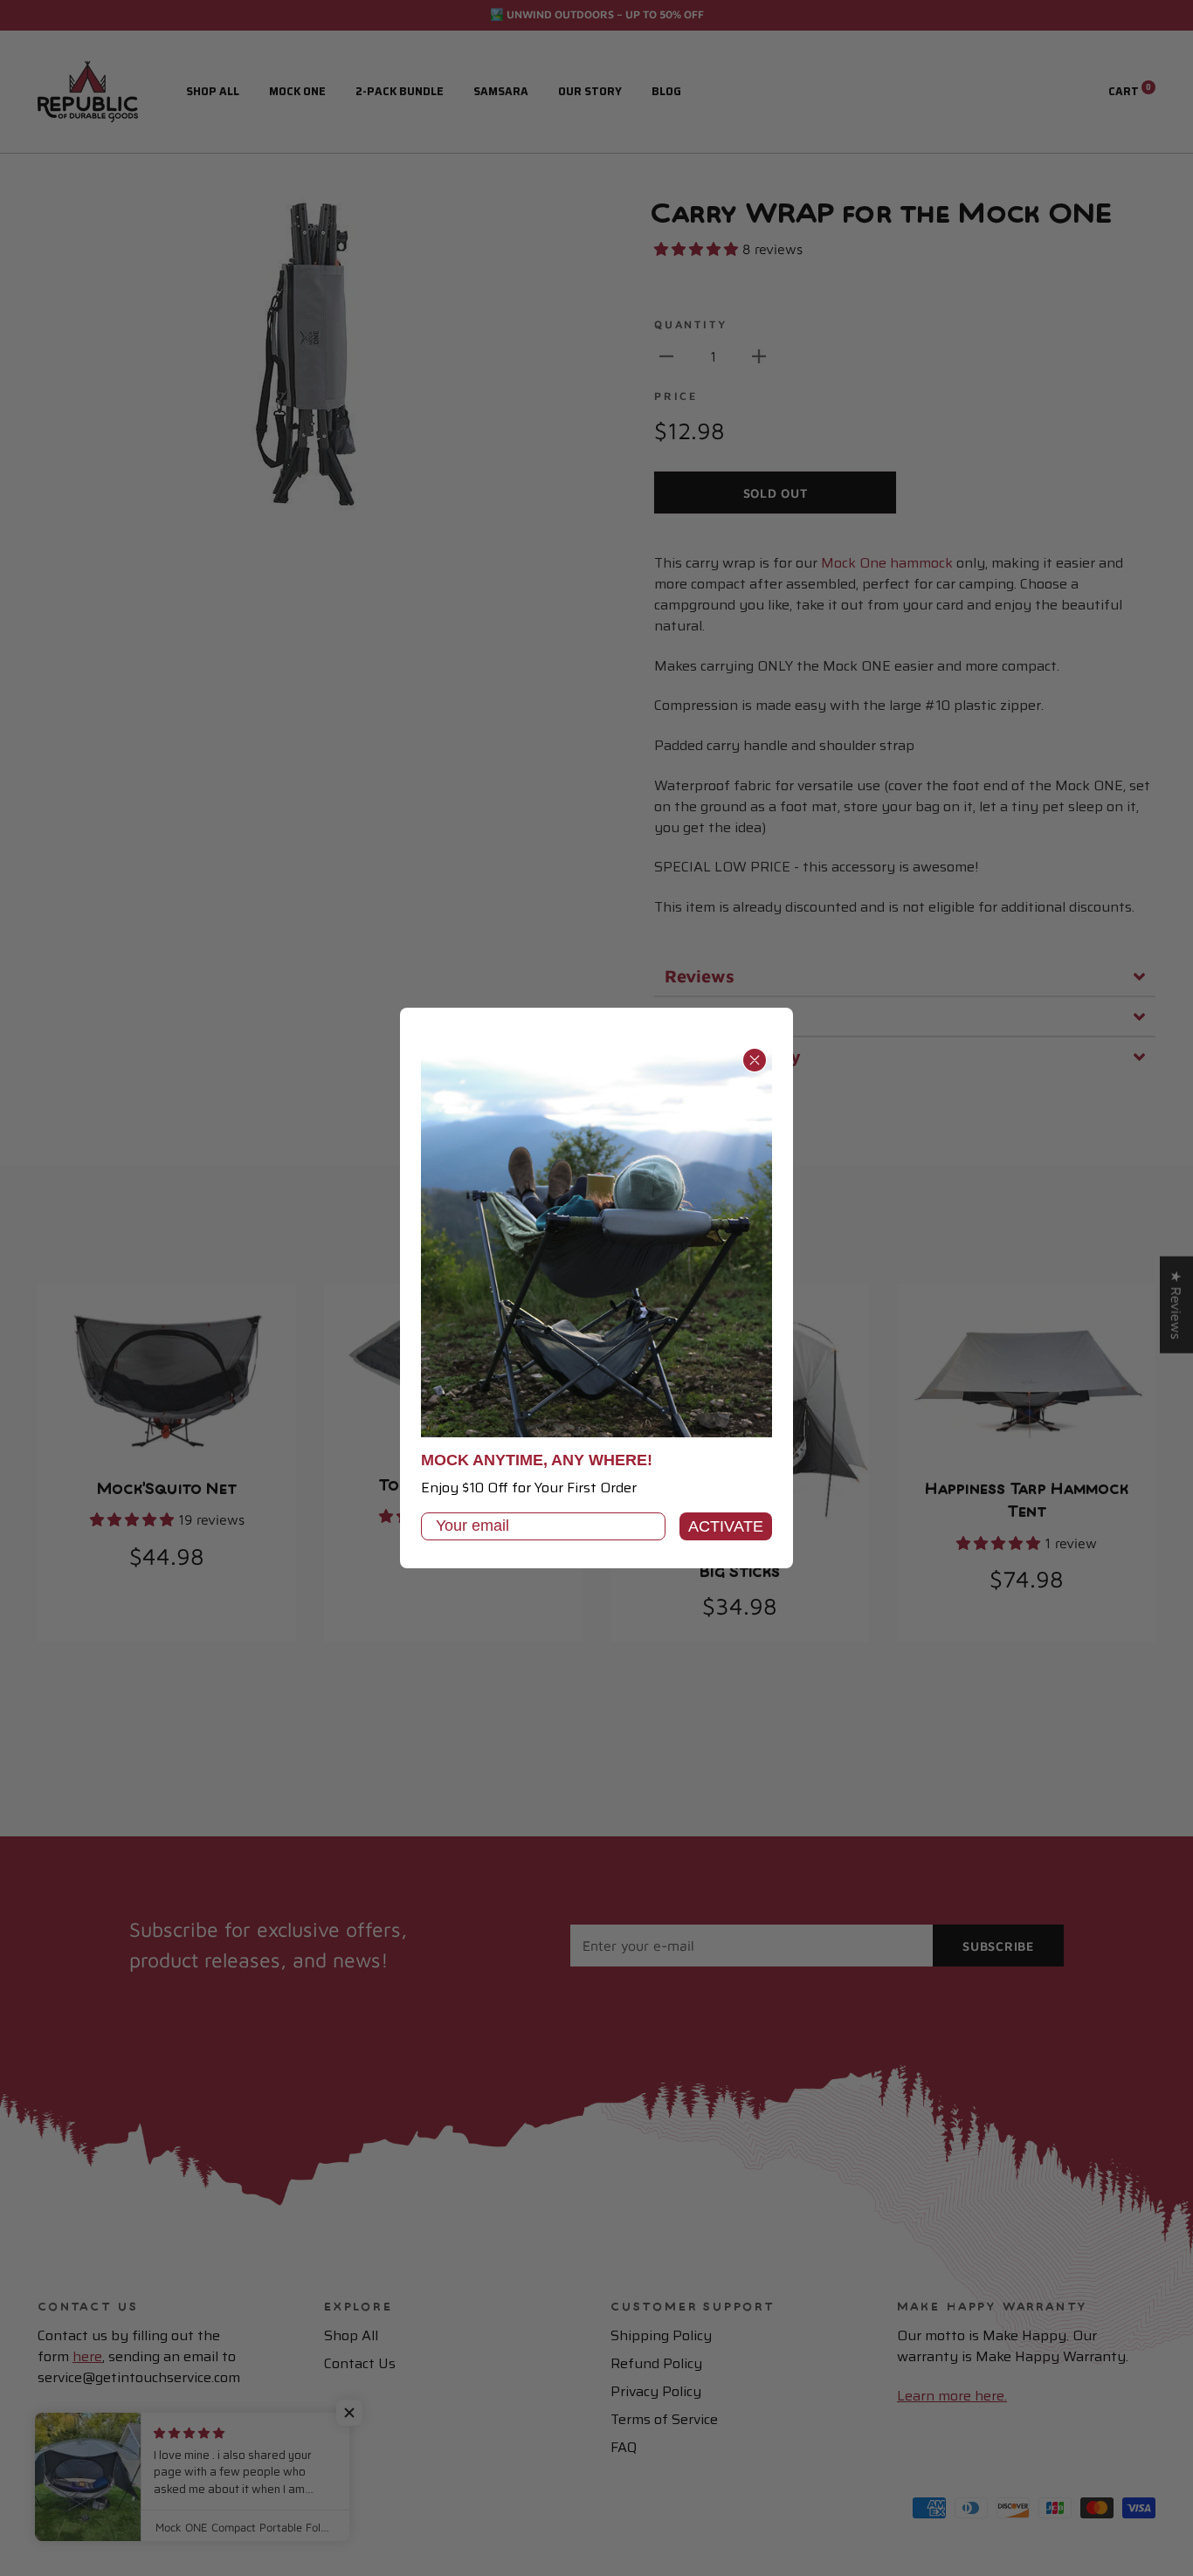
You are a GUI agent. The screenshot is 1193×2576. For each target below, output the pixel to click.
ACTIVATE (726, 1526)
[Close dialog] (755, 1060)
